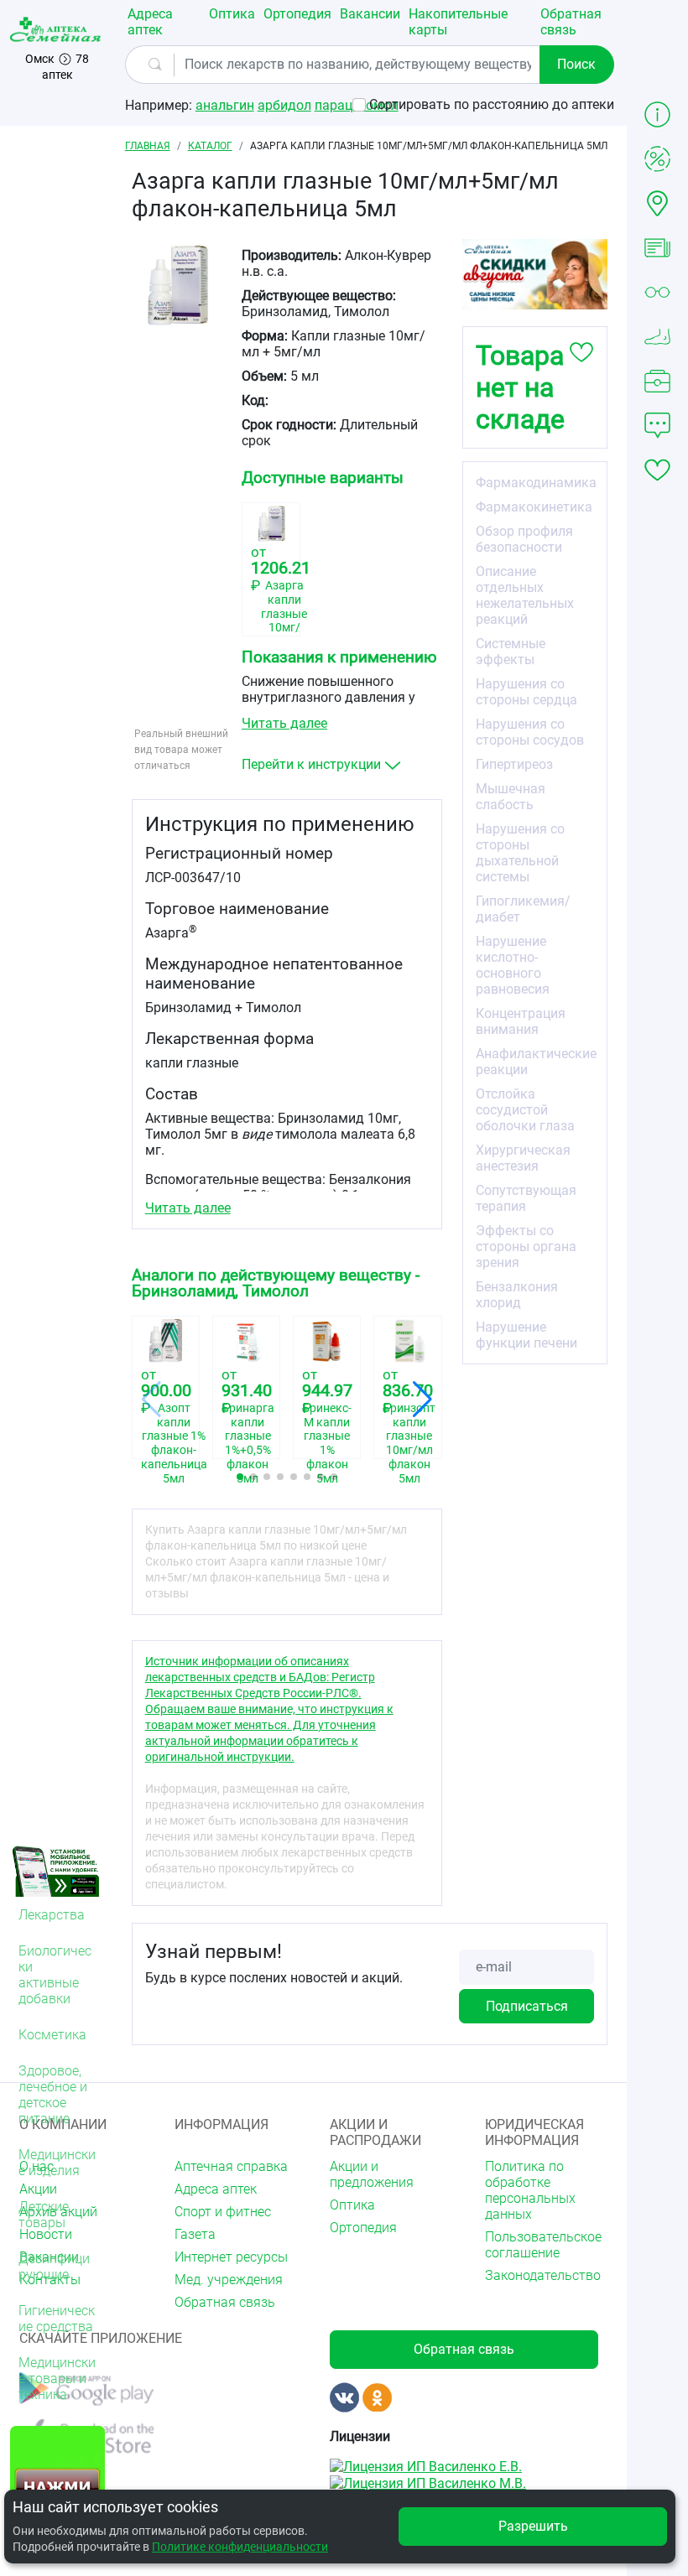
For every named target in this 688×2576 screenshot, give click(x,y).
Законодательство (543, 2275)
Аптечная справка (231, 2166)
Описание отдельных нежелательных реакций (525, 595)
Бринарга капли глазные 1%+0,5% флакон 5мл (246, 1424)
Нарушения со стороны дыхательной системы (520, 853)
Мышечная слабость (511, 797)
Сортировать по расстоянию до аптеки (492, 104)
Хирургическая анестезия (523, 1158)
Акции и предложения (372, 2174)
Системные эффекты (511, 652)
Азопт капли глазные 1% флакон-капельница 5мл (166, 1424)
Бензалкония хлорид (517, 1295)
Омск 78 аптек (57, 67)
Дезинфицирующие (54, 2267)
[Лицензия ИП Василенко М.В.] (428, 2483)
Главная (148, 146)
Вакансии (370, 14)
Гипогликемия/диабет (523, 909)
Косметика (52, 2035)
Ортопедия (297, 14)
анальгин (225, 105)
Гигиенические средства (57, 2319)
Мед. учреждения (229, 2280)
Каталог (210, 146)
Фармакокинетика (534, 507)
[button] (240, 1477)
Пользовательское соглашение (543, 2245)
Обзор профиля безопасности (524, 539)
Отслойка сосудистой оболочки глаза (525, 1110)
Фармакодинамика (536, 483)
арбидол (284, 105)
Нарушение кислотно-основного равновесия (513, 965)
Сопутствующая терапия (526, 1198)
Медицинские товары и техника (57, 2379)
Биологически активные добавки (55, 1975)
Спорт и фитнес (223, 2212)
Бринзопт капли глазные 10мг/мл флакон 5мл (407, 1424)
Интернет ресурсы (231, 2257)
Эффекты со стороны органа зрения (526, 1246)
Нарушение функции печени (526, 1335)
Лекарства (52, 1915)
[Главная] (57, 29)
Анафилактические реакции (536, 1062)
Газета (195, 2234)
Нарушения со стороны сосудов (530, 732)
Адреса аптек (150, 22)
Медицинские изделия (57, 2163)
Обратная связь (571, 22)
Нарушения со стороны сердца (526, 692)
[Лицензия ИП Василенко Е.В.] (426, 2466)
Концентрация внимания (521, 1021)
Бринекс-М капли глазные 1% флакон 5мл (327, 1424)
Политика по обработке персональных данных (530, 2190)
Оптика (232, 14)
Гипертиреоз (514, 764)
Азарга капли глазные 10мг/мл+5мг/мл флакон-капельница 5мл (271, 602)
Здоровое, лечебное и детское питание (53, 2095)
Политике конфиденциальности (240, 2547)
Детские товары (44, 2215)
